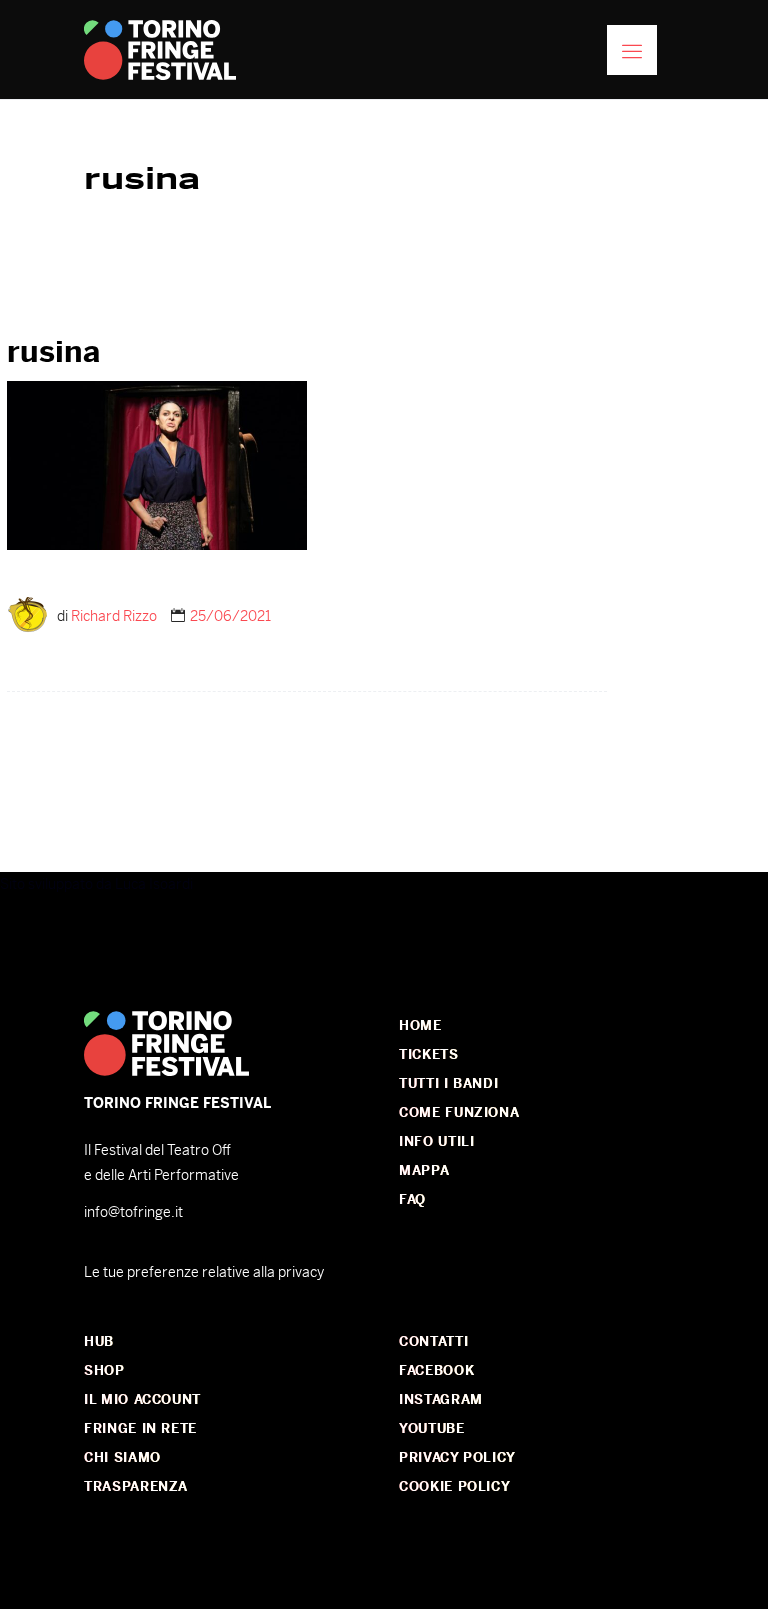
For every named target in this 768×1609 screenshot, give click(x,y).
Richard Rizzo (114, 616)
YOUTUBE (432, 1428)
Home (420, 1025)
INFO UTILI (437, 1141)
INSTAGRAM (441, 1399)
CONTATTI (433, 1341)
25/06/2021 (230, 616)
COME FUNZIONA (459, 1112)
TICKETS (429, 1054)
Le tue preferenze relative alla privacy (204, 1272)
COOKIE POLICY (454, 1486)
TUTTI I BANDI (448, 1083)
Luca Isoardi (154, 884)
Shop (104, 1370)
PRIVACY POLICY (457, 1457)
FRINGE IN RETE (140, 1428)
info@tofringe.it (133, 1212)
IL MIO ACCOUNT (142, 1399)
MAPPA (424, 1170)
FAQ (412, 1199)
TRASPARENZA (136, 1486)
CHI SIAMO (122, 1457)
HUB (99, 1341)
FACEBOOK (436, 1370)
